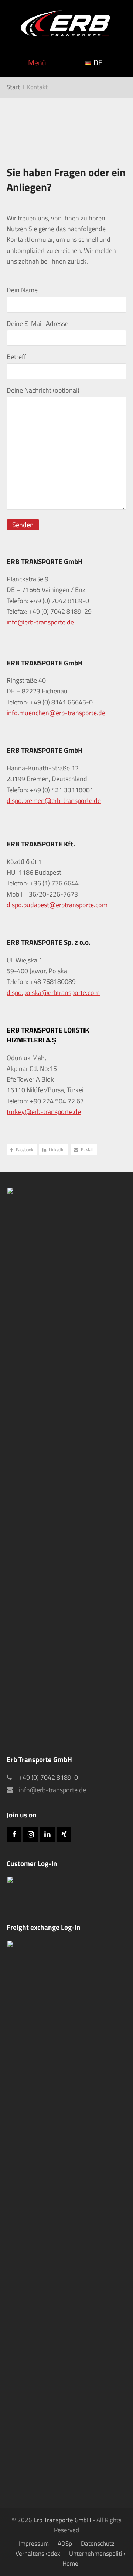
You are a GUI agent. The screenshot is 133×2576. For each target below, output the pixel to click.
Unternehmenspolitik (97, 2553)
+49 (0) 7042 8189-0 (48, 1777)
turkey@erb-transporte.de (44, 1112)
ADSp (65, 2543)
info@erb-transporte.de (40, 622)
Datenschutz (98, 2543)
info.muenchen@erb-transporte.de (56, 713)
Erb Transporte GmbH (62, 2520)
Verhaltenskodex (38, 2553)
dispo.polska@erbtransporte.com (53, 993)
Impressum (34, 2543)
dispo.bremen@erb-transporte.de (54, 800)
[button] (22, 1150)
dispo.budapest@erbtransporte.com (57, 905)
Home (70, 2563)
